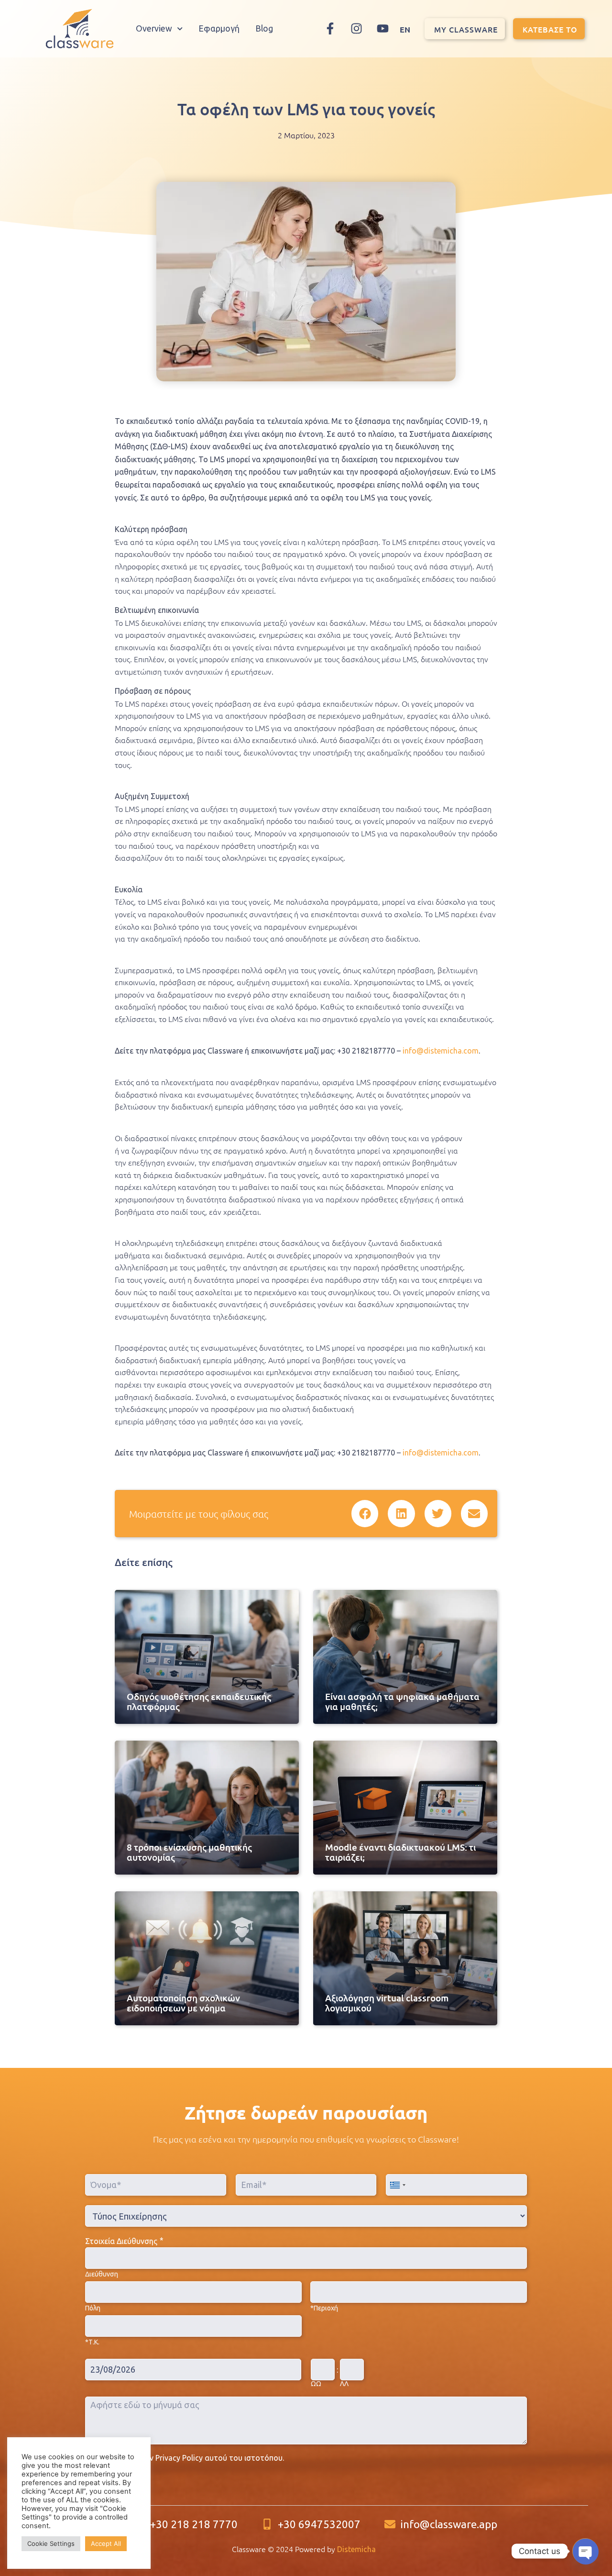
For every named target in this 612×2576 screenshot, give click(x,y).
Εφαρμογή (219, 28)
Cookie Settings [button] (51, 2543)
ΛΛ (344, 2384)
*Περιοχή (324, 2308)
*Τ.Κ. (92, 2342)
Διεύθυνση (102, 2274)
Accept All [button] (106, 2543)
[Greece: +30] (397, 2185)
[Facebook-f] (330, 29)
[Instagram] (357, 29)
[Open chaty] (585, 2551)
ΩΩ (316, 2384)
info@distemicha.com (441, 1051)
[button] (365, 1513)
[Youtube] (383, 29)
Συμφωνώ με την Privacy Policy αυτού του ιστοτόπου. (189, 2458)
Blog (264, 28)
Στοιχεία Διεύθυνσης (121, 2241)
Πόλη (93, 2308)
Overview (154, 28)
